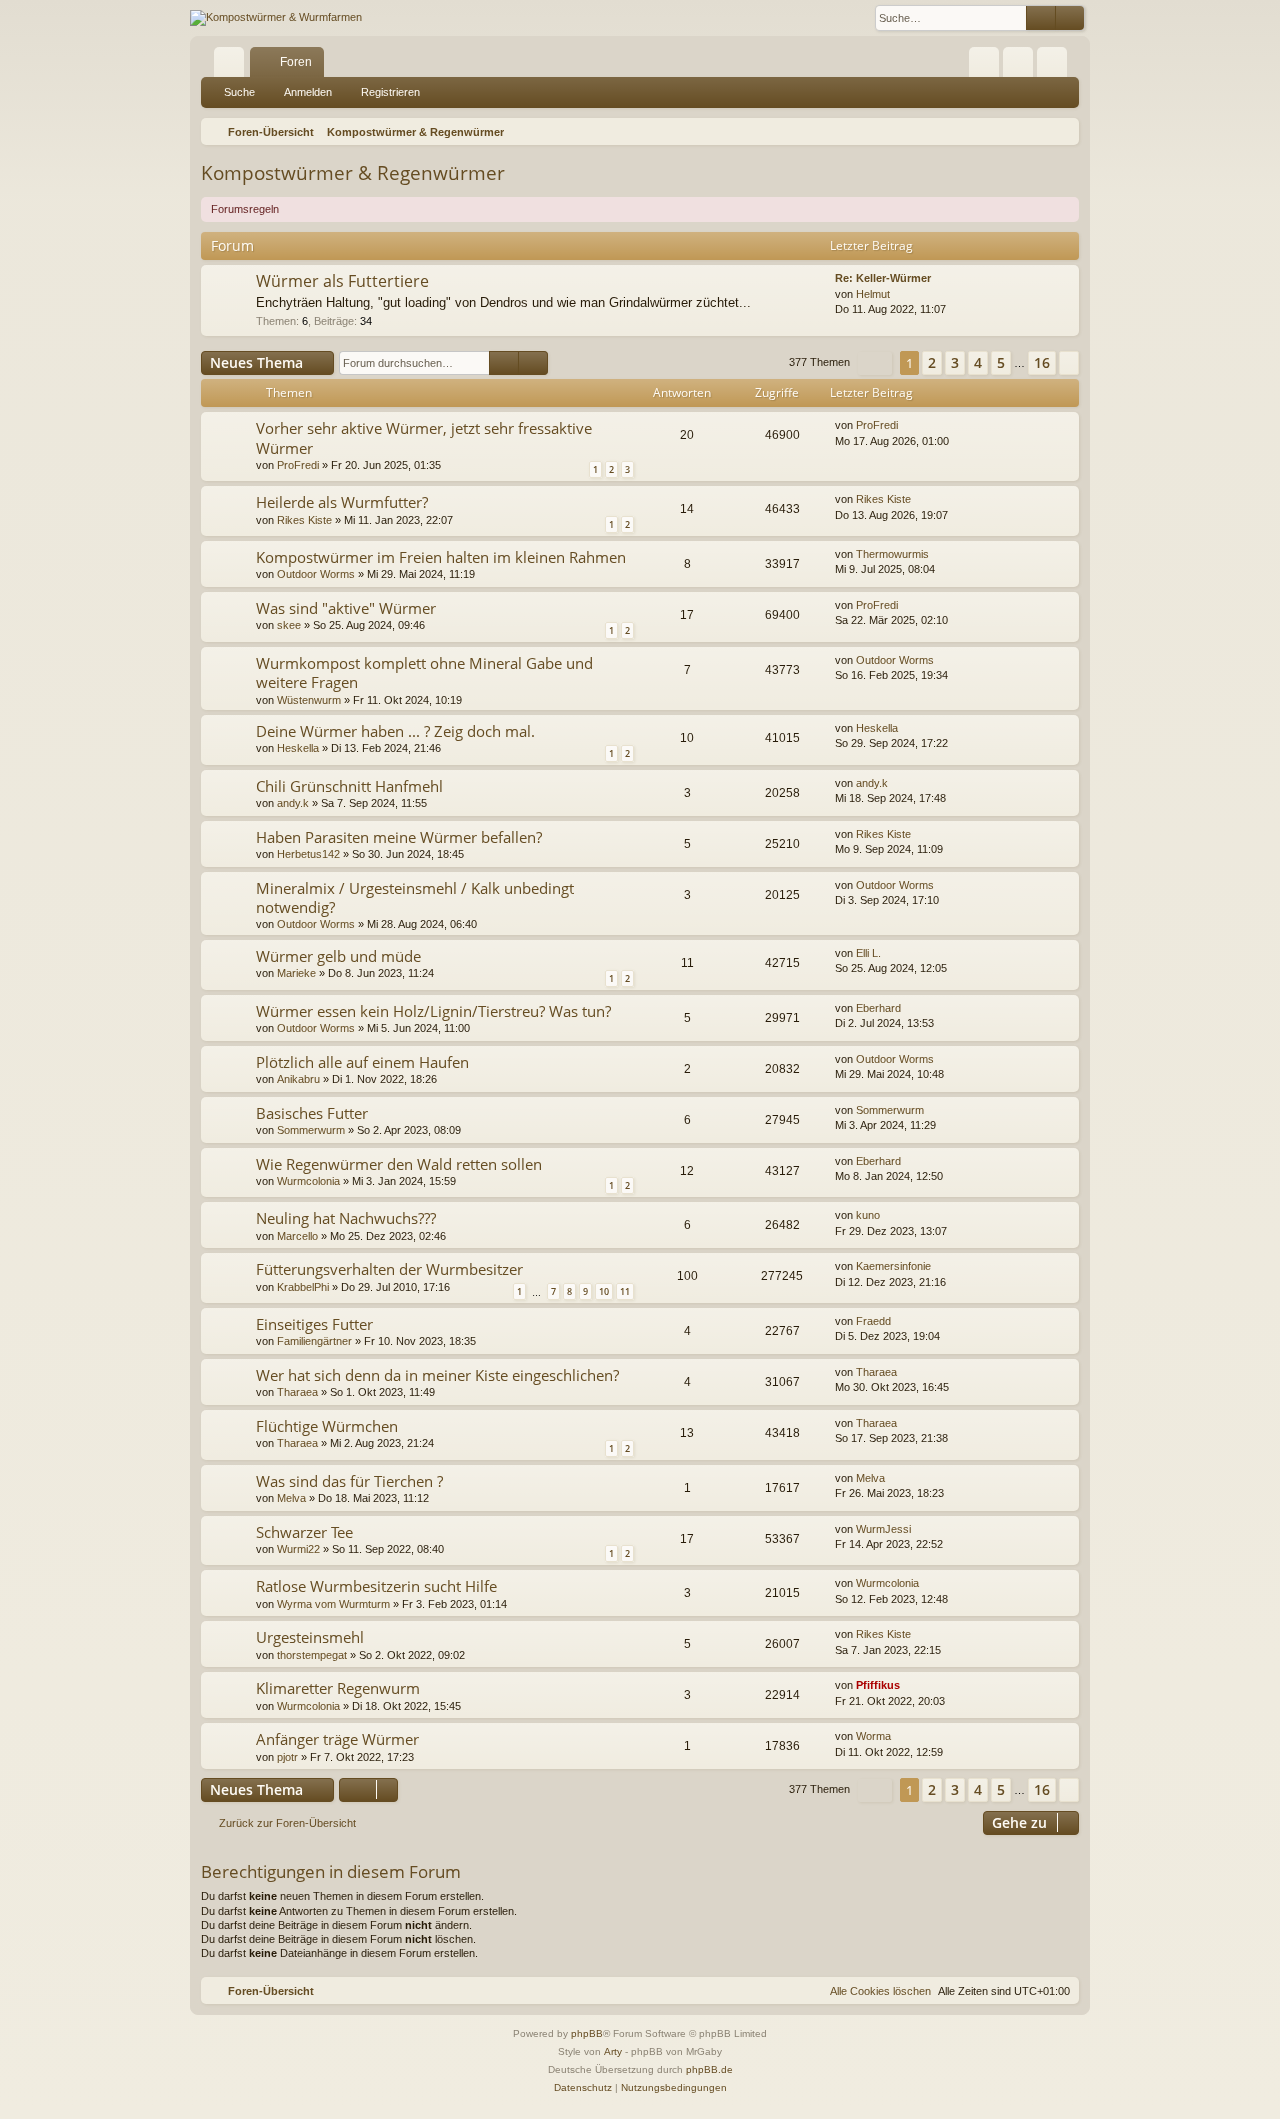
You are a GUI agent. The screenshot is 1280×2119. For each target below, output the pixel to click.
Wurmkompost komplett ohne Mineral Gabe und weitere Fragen (424, 672)
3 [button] (955, 362)
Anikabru (298, 1079)
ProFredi (298, 465)
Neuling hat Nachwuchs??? (346, 1218)
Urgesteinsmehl (310, 1637)
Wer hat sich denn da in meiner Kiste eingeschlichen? (437, 1375)
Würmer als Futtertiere (342, 281)
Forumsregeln (245, 209)
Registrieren (390, 92)
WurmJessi (883, 1529)
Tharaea (297, 1392)
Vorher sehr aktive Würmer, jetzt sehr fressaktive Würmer (424, 437)
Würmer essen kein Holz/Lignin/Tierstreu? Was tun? (433, 1011)
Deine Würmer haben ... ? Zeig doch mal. (395, 731)
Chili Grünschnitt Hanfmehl (349, 786)
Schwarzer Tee (304, 1532)
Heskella (298, 748)
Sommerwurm (311, 1130)
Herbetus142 (308, 854)
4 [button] (978, 362)
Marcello (297, 1236)
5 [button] (1001, 362)
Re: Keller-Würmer (883, 278)
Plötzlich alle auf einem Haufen (362, 1062)
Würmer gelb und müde (338, 956)
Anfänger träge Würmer (337, 1739)
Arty (613, 2051)
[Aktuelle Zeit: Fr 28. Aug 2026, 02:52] (1060, 132)
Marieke (296, 973)
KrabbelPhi (303, 1287)
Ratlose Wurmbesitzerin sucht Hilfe (376, 1586)
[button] (875, 363)
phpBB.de (709, 2069)
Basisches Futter (312, 1113)
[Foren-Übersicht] (276, 18)
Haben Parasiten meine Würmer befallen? (399, 837)
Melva (291, 1498)
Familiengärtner (314, 1341)
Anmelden (308, 92)
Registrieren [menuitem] (1056, 66)
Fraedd (873, 1321)
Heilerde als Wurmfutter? (342, 502)
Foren (296, 62)
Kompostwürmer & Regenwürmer (353, 173)
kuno (868, 1215)
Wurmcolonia (308, 1181)
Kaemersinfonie (893, 1266)
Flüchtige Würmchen (327, 1426)
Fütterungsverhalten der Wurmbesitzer (389, 1269)
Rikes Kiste (304, 520)
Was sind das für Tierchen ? (349, 1481)
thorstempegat (312, 1655)
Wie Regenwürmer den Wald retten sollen (399, 1164)
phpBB (587, 2033)
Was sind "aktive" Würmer (346, 608)
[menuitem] (984, 62)
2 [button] (932, 362)
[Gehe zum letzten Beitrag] (907, 425)
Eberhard (878, 1008)
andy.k (293, 803)
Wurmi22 (298, 1549)
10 (604, 1291)
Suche (239, 92)
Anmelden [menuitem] (1022, 66)
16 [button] (1042, 362)
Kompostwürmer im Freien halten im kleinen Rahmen (441, 557)
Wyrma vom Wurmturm (333, 1604)
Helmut (873, 294)
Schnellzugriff (233, 66)
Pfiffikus (878, 1685)
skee (289, 625)
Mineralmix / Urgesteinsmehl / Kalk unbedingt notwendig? (415, 897)
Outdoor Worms (316, 574)
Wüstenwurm (309, 700)
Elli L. (868, 953)
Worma (873, 1736)
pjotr (287, 1757)
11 (625, 1291)
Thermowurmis (892, 554)
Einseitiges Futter (314, 1324)
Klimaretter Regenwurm (338, 1688)
